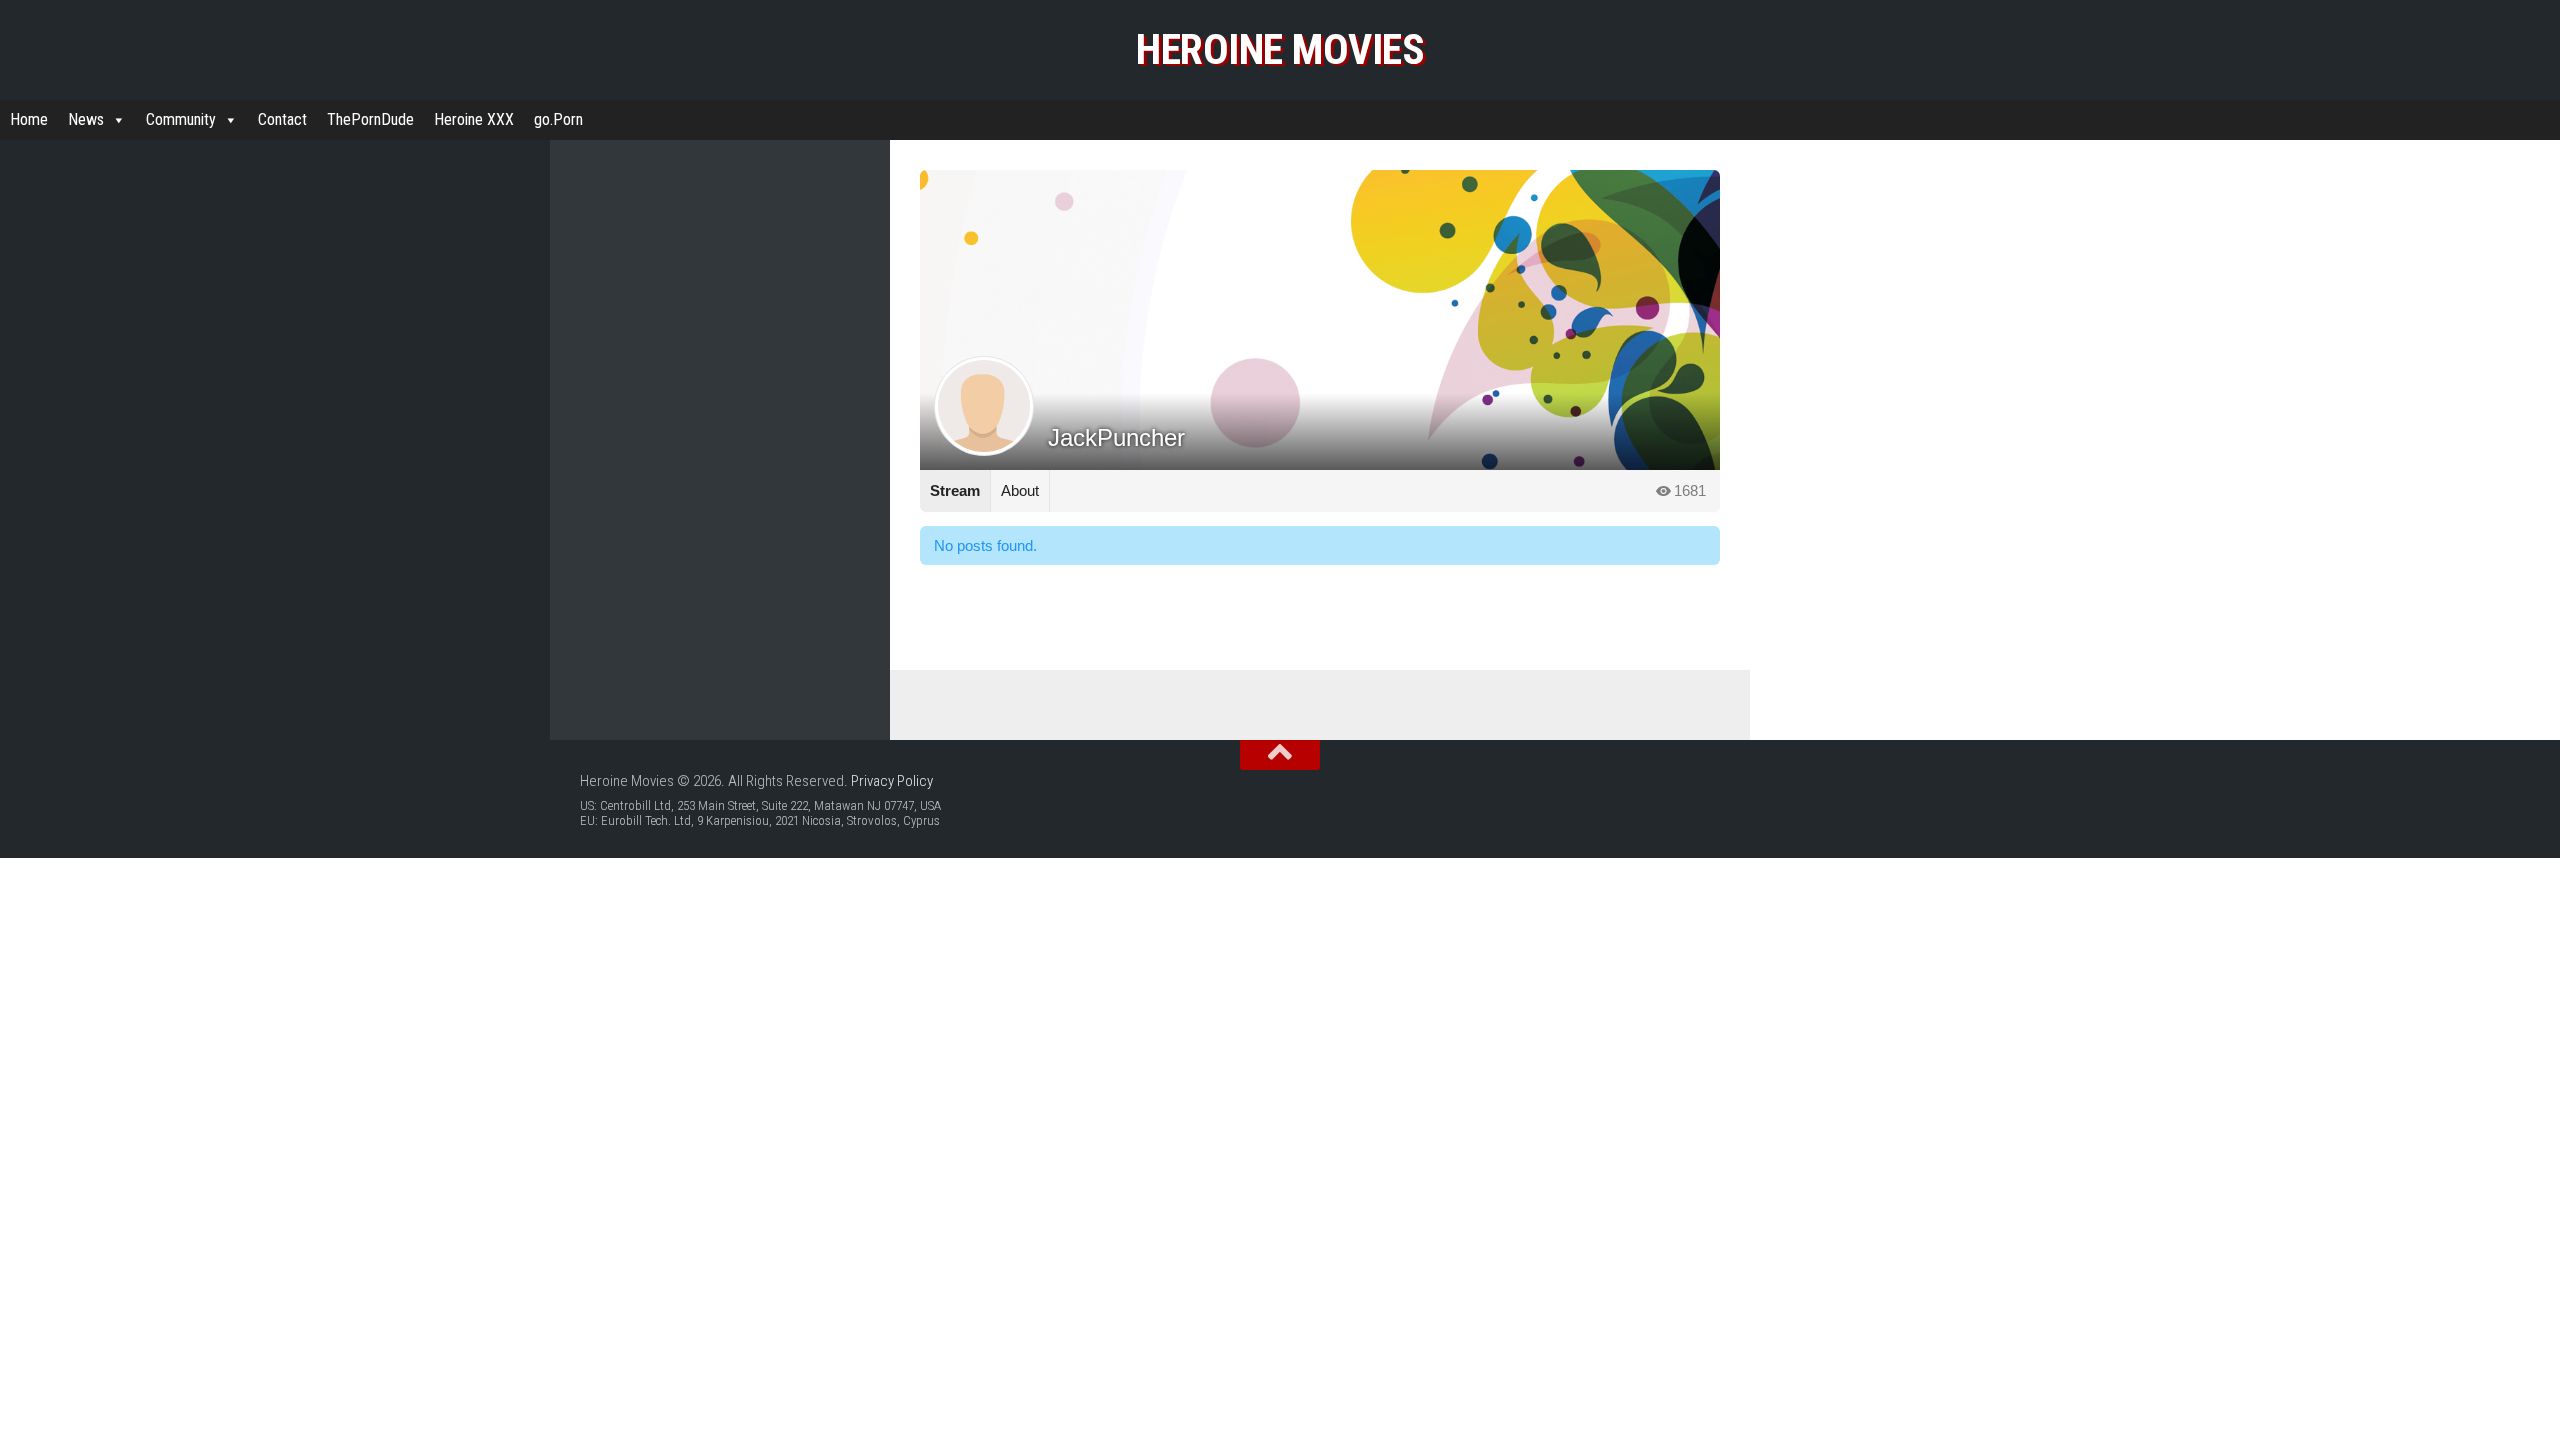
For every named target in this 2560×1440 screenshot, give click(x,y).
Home (29, 119)
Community (181, 119)
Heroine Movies (1280, 49)
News (86, 119)
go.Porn (558, 119)
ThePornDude (370, 119)
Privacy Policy (892, 781)
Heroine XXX (474, 119)
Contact (282, 119)
